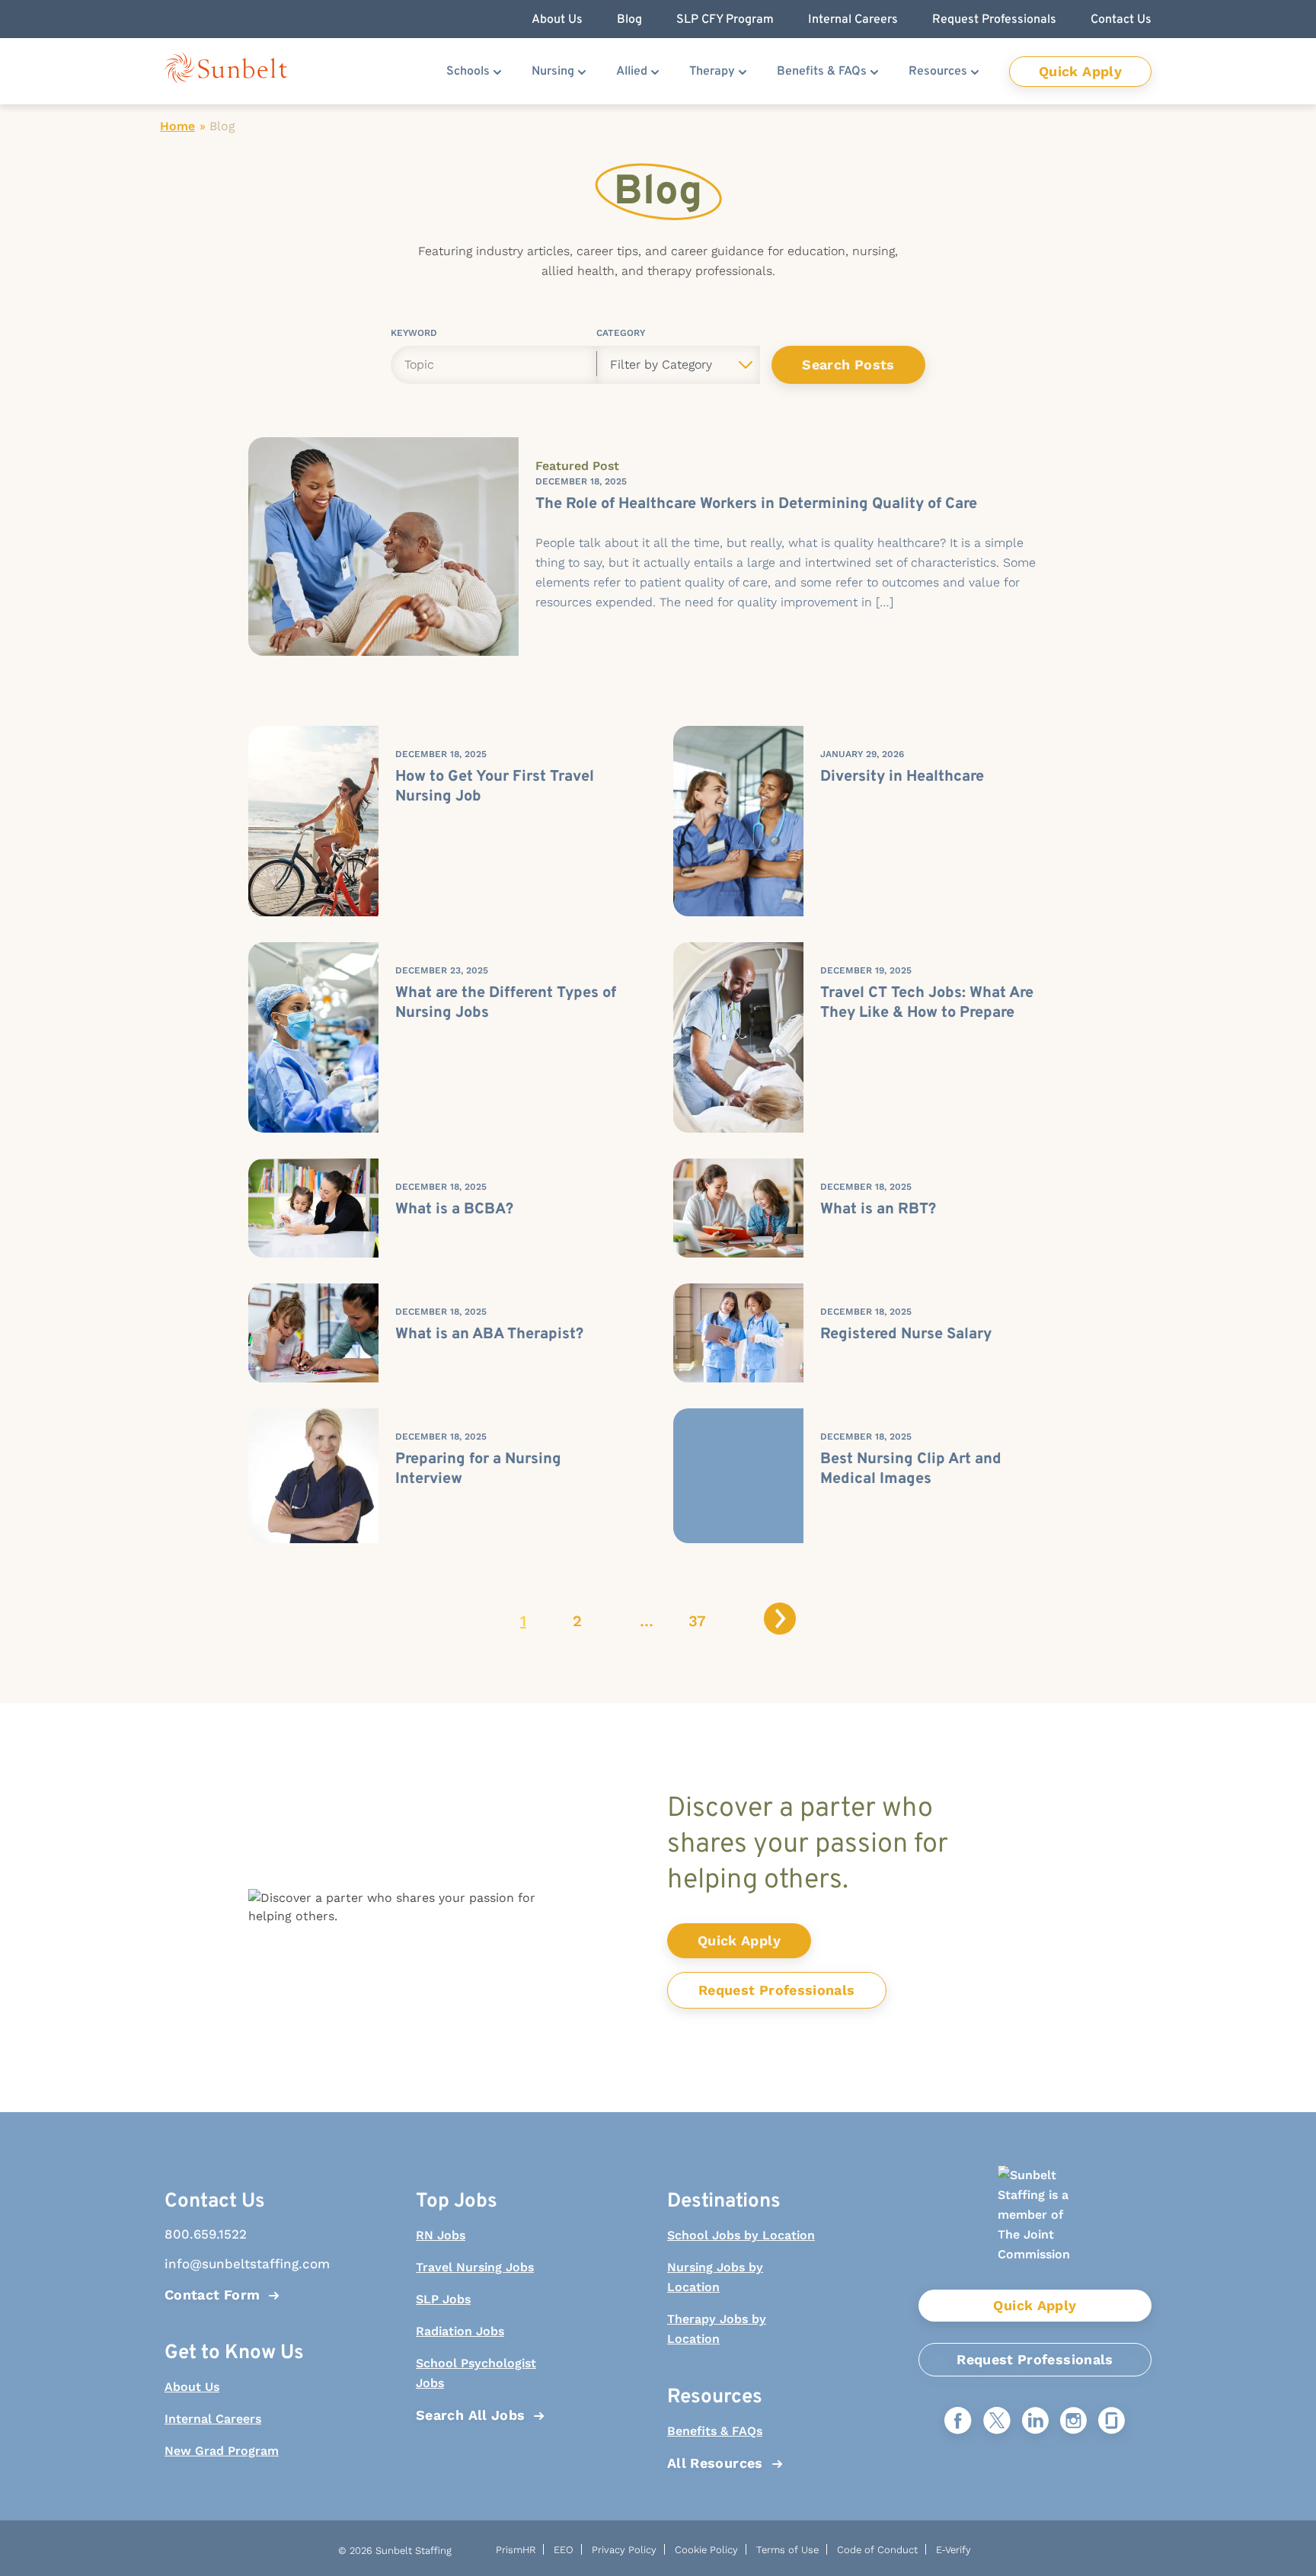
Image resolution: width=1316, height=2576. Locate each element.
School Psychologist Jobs (476, 2373)
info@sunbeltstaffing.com (239, 2264)
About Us (192, 2387)
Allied (632, 72)
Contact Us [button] (1121, 20)
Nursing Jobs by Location (715, 2277)
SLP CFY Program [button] (725, 20)
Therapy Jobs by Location (717, 2329)
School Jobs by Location (741, 2235)
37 (697, 1621)
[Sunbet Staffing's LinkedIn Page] (1035, 2422)
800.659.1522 (206, 2234)
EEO (564, 2550)
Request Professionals (777, 1990)
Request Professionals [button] (994, 20)
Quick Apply (1080, 71)
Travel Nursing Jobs (475, 2267)
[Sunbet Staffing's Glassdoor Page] (1112, 2422)
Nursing (553, 72)
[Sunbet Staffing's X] (997, 2422)
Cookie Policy (706, 2550)
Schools (468, 72)
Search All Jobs (470, 2415)
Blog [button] (629, 20)
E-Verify (953, 2550)
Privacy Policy (624, 2550)
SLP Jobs (443, 2299)
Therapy (712, 72)
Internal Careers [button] (853, 20)
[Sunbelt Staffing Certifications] (1035, 2228)
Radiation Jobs (460, 2331)
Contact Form (212, 2295)
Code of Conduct (877, 2550)
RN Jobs (441, 2235)
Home (177, 126)
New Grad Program (222, 2451)
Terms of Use (787, 2550)
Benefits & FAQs (822, 72)
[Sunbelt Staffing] (226, 71)
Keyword (414, 336)
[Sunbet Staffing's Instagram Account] (1073, 2422)
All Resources (715, 2463)
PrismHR (516, 2550)
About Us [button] (557, 20)
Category (621, 336)
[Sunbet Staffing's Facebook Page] (958, 2422)
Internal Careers (213, 2419)
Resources (938, 72)
